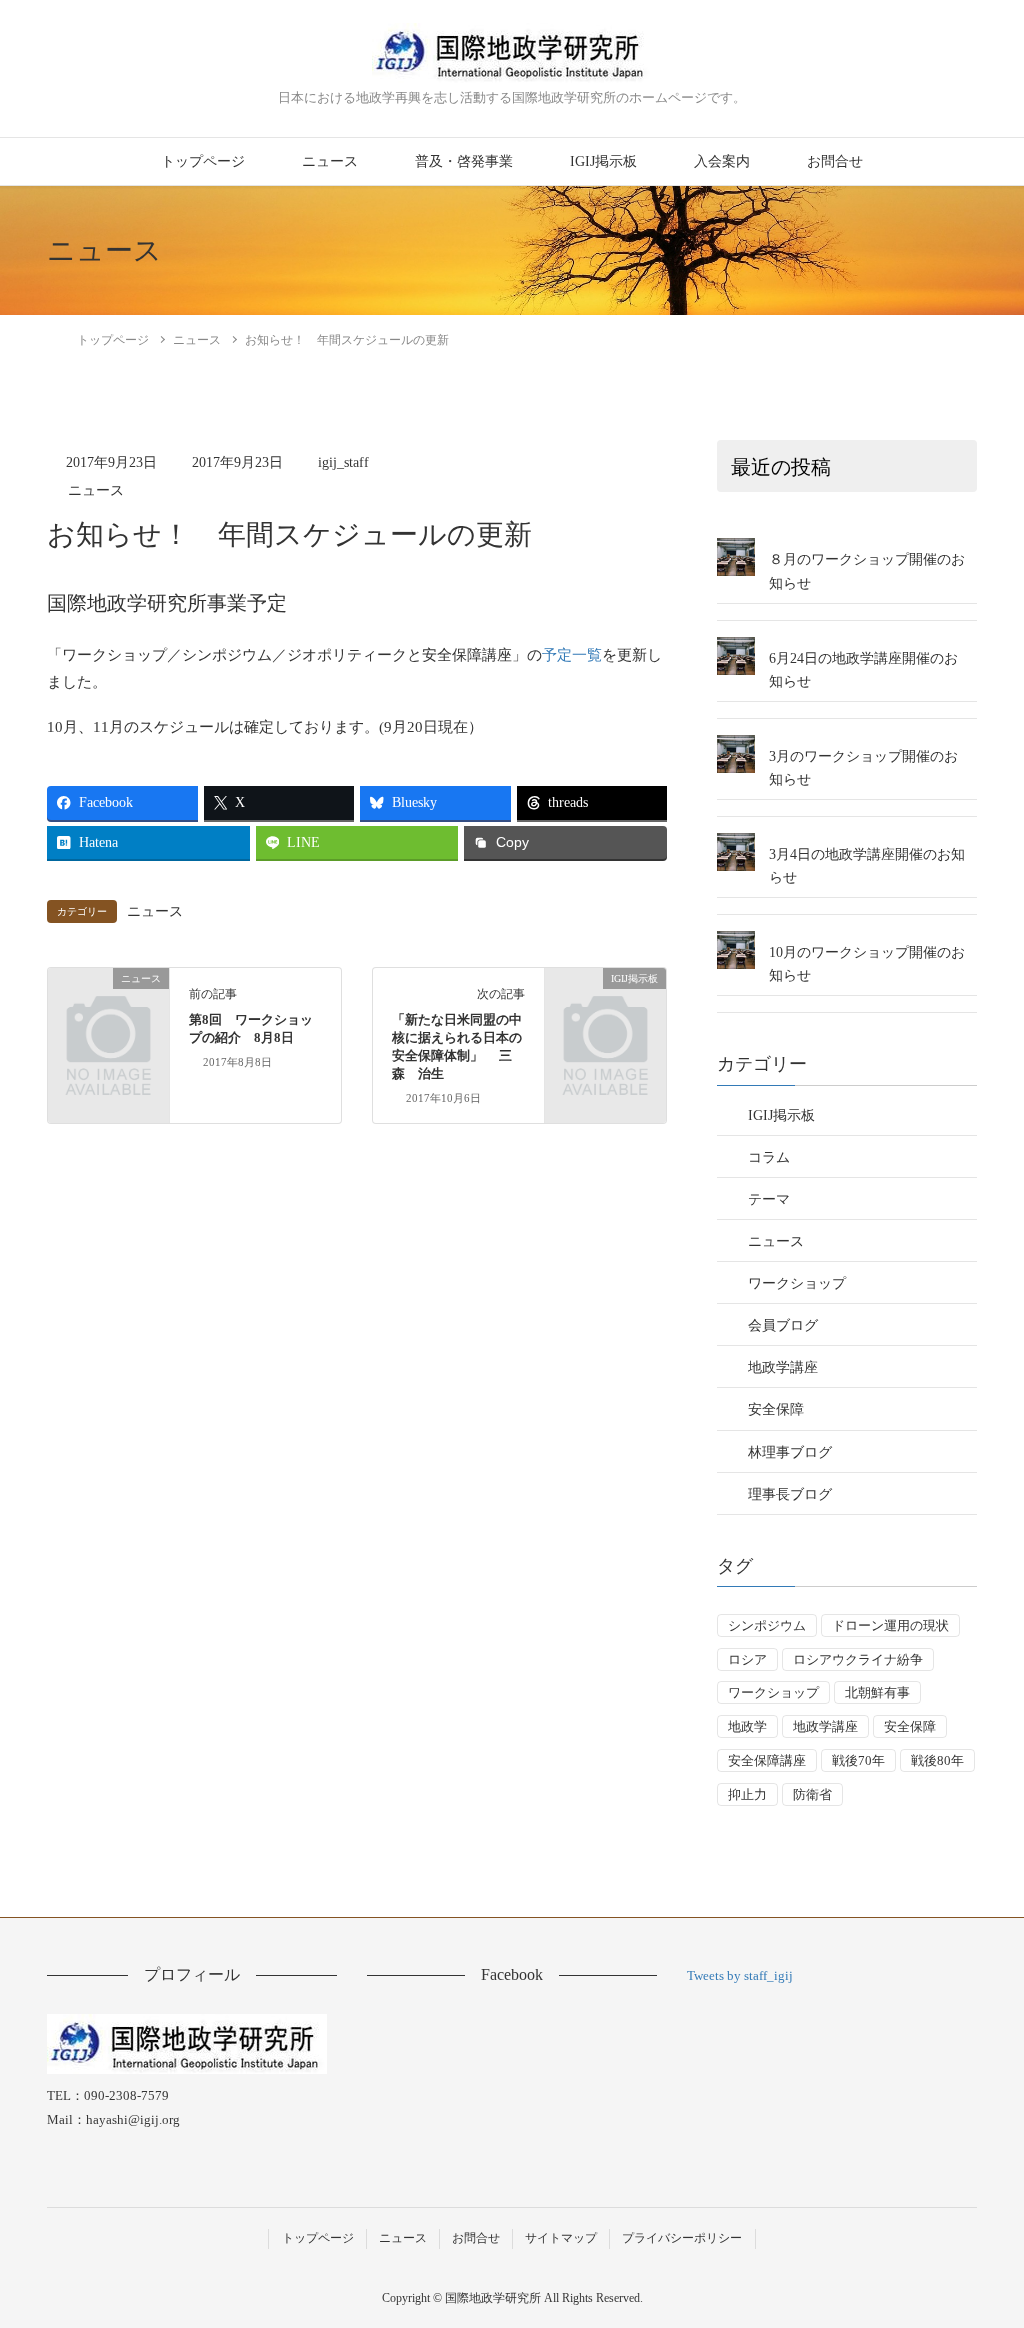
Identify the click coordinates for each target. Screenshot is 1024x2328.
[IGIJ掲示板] (605, 1004)
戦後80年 (937, 1760)
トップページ (203, 161)
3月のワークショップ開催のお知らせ (863, 768)
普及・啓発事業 (464, 161)
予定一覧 (572, 655)
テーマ (769, 1199)
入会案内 (722, 161)
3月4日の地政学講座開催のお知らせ (867, 866)
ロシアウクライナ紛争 (858, 1659)
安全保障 (776, 1409)
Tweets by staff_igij (740, 1975)
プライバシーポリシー (682, 2238)
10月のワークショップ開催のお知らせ (867, 964)
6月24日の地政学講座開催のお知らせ (863, 670)
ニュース (330, 161)
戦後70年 (858, 1760)
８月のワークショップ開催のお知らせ (867, 571)
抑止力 (747, 1794)
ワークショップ (797, 1283)
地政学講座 (783, 1367)
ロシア (747, 1659)
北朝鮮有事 (877, 1692)
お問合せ (835, 161)
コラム (769, 1157)
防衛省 (812, 1794)
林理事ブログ (790, 1452)
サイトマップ (561, 2238)
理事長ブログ (790, 1494)
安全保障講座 (767, 1760)
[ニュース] (108, 1004)
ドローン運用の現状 (890, 1625)
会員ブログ (783, 1325)
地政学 (747, 1726)
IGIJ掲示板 (603, 161)
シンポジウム (767, 1625)
